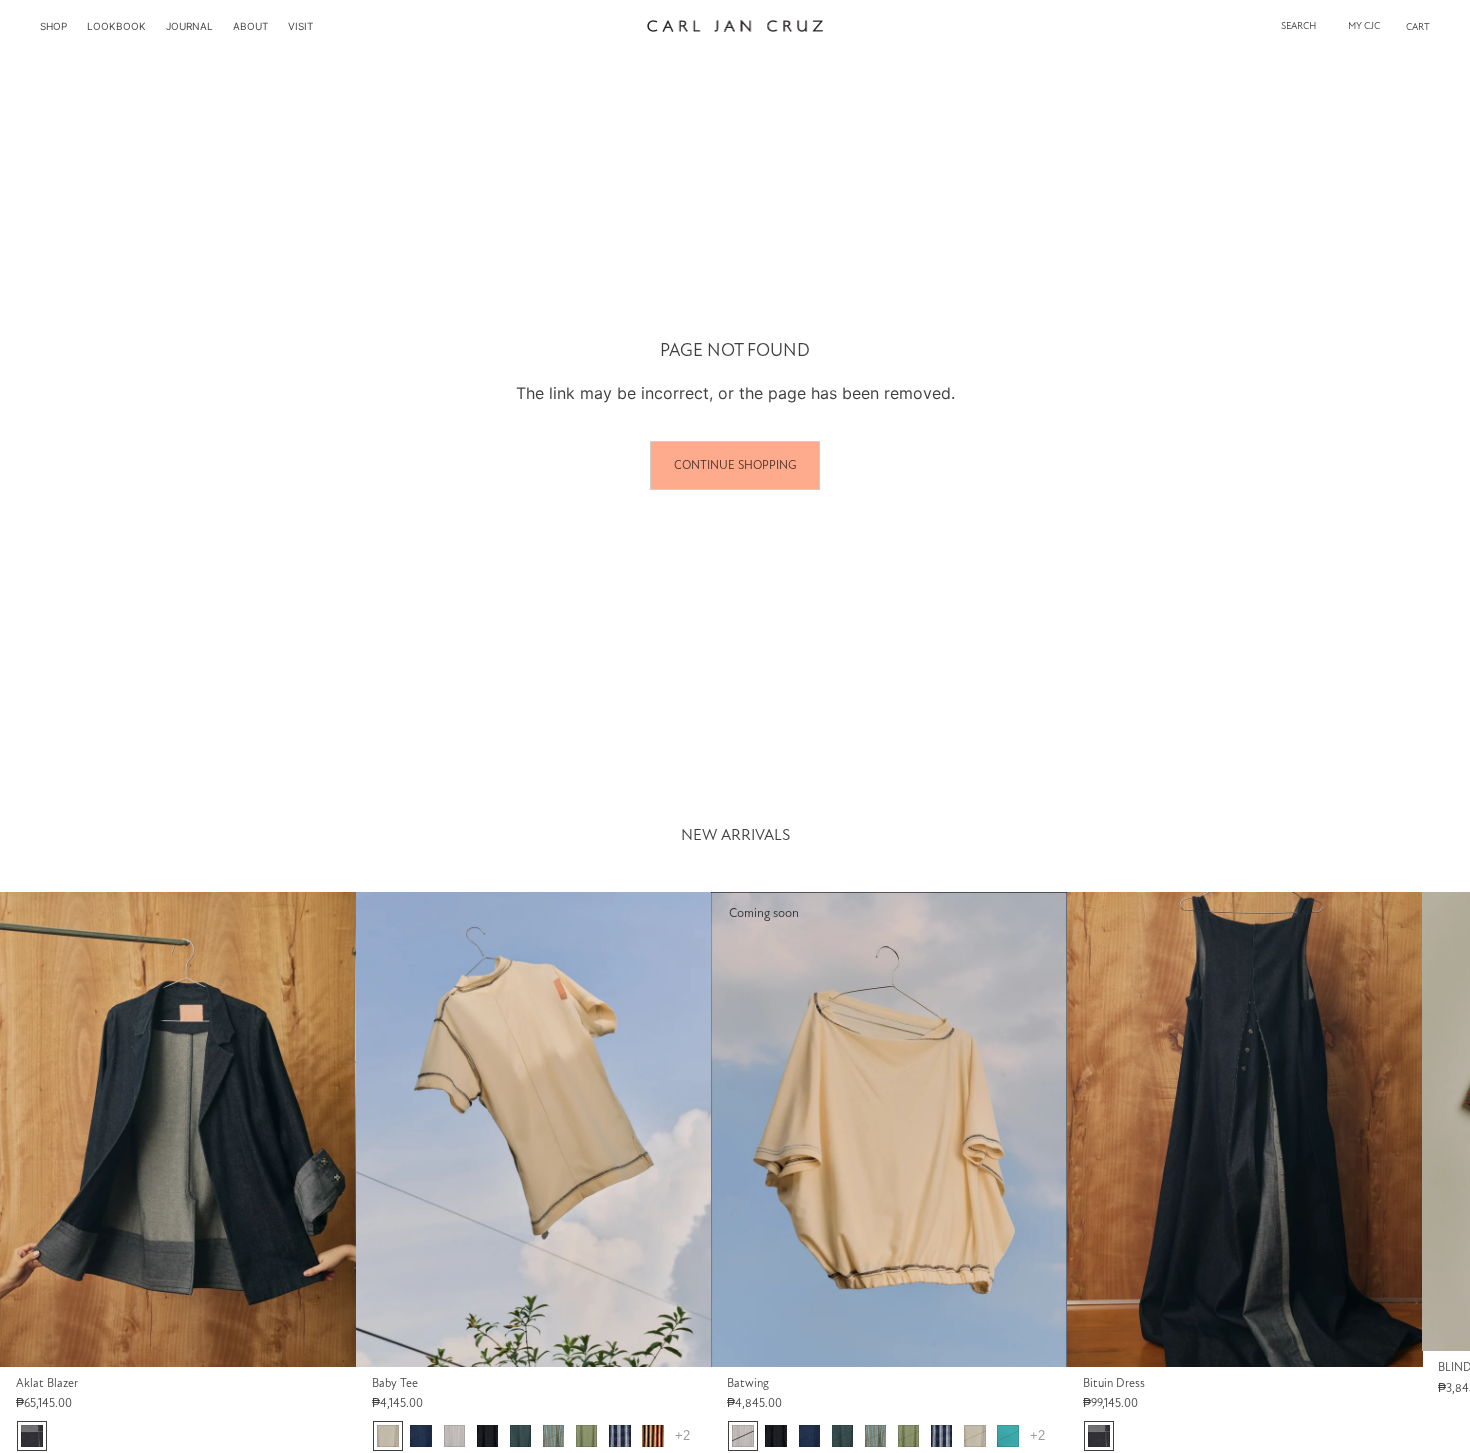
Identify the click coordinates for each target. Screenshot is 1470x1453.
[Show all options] (681, 1435)
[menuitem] (53, 26)
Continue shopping (735, 465)
